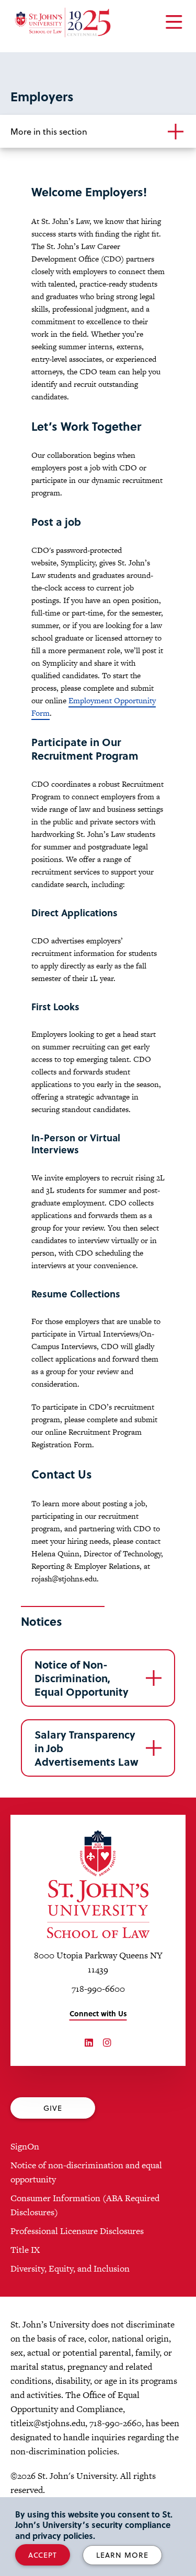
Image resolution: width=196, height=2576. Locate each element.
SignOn (25, 2146)
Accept (43, 2555)
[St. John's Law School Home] (63, 22)
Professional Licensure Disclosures (77, 2231)
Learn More (122, 2555)
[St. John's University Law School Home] (98, 1884)
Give (53, 2108)
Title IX (25, 2250)
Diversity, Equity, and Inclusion (70, 2268)
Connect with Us (98, 2013)
